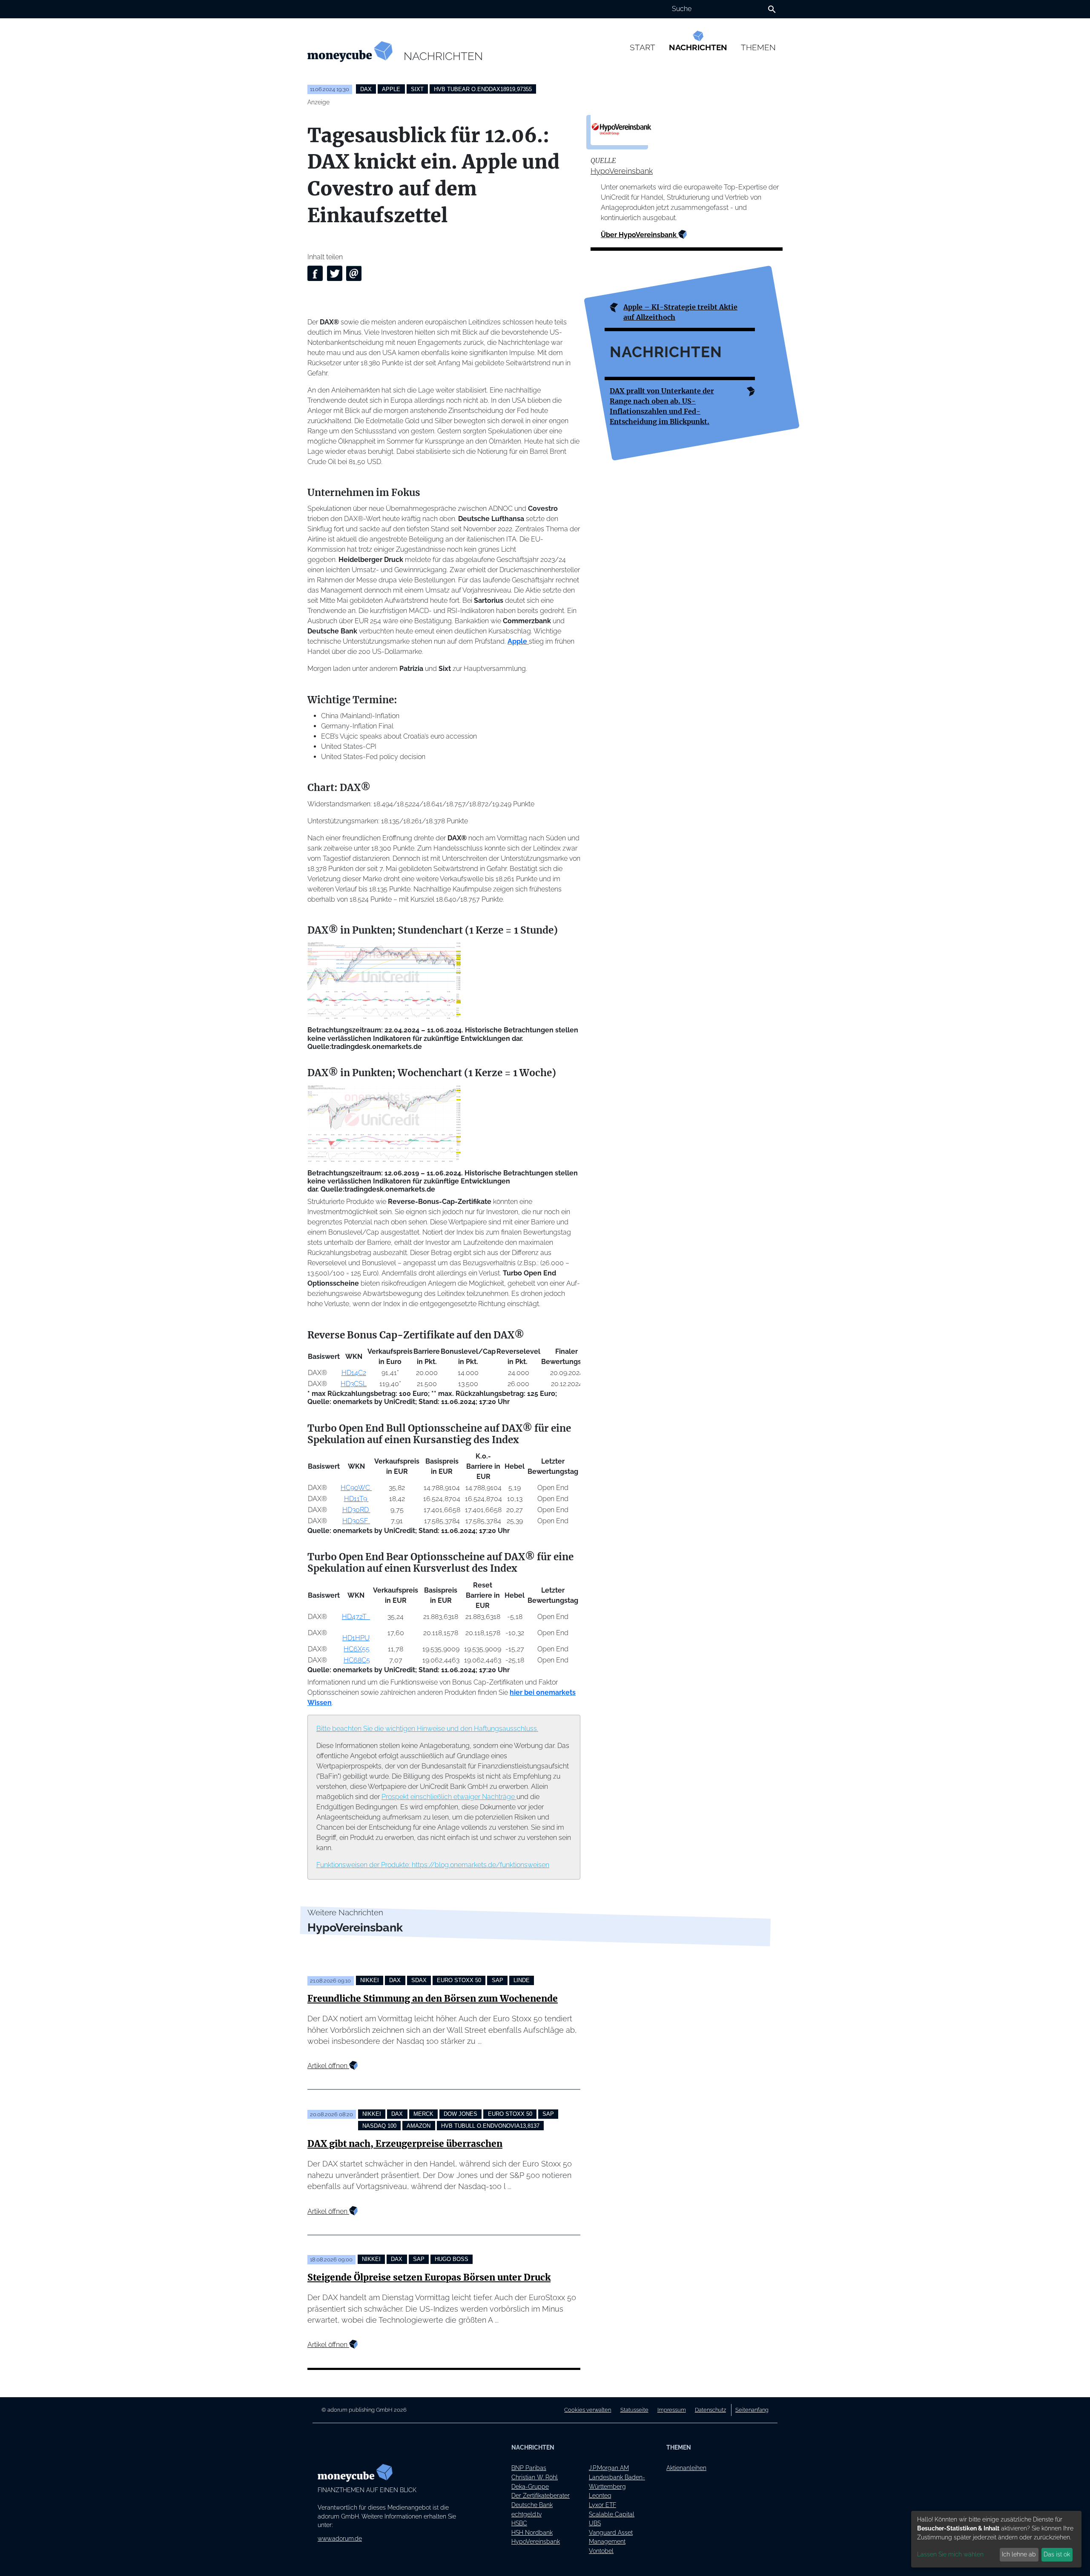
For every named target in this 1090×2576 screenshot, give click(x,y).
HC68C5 (357, 1660)
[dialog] (996, 2539)
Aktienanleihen (686, 2468)
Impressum (672, 2410)
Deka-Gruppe (530, 2486)
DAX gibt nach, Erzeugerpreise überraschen (405, 2144)
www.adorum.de (340, 2538)
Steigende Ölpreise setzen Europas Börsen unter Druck (429, 2278)
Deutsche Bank (532, 2505)
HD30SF (356, 1521)
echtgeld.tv (526, 2514)
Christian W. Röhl (535, 2477)
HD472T (356, 1617)
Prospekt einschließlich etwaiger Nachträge (449, 1797)
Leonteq (600, 2495)
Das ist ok (1057, 2554)
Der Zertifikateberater (541, 2495)
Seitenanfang (752, 2410)
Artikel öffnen (328, 2066)
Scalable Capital (612, 2514)
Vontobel (601, 2551)
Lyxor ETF (602, 2505)
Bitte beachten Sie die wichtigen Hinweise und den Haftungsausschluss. (427, 1729)
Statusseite (634, 2410)
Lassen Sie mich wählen (950, 2554)
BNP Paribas (529, 2468)
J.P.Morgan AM (609, 2468)
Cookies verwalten (588, 2410)
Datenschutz (710, 2410)
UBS (595, 2523)
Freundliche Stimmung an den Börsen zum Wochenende (433, 1999)
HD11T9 (356, 1499)
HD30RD (356, 1510)
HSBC (519, 2523)
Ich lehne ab (1019, 2554)
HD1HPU (356, 1638)
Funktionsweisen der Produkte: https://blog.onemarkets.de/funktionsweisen (433, 1865)
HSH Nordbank (532, 2532)
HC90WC (356, 1488)
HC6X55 (357, 1649)
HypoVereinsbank (622, 171)
